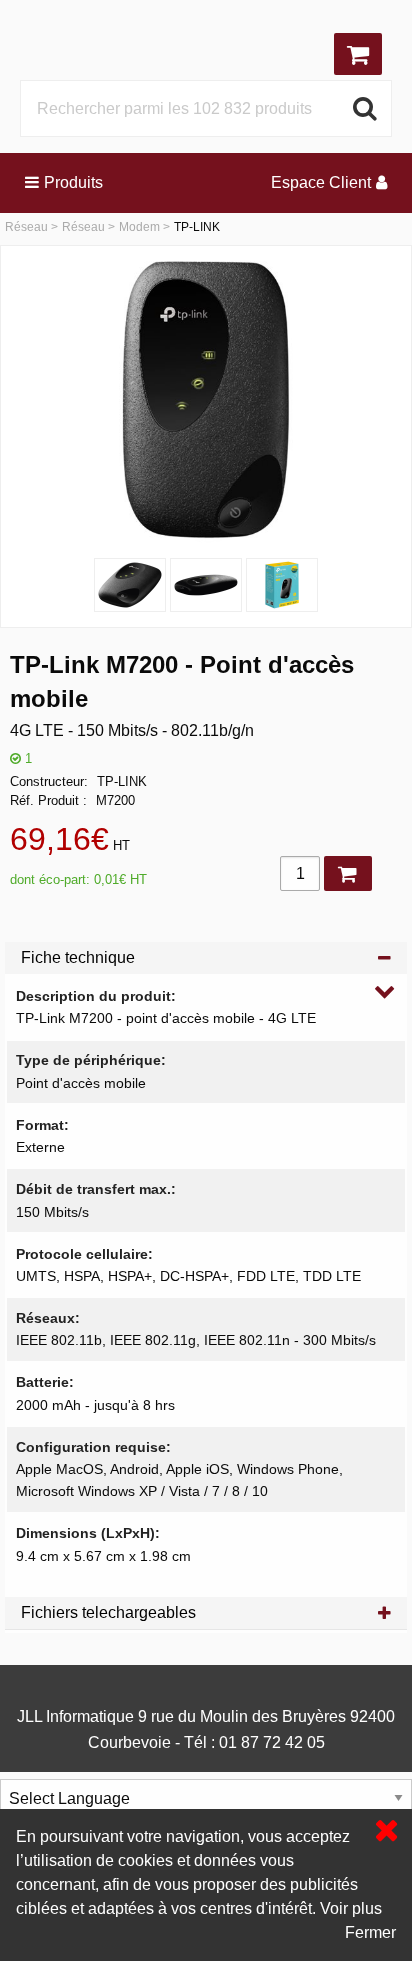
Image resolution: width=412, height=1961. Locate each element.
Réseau (26, 227)
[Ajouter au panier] (348, 873)
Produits (73, 182)
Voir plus (351, 1908)
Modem (139, 227)
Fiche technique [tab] (78, 957)
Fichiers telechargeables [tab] (108, 1612)
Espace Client (321, 182)
